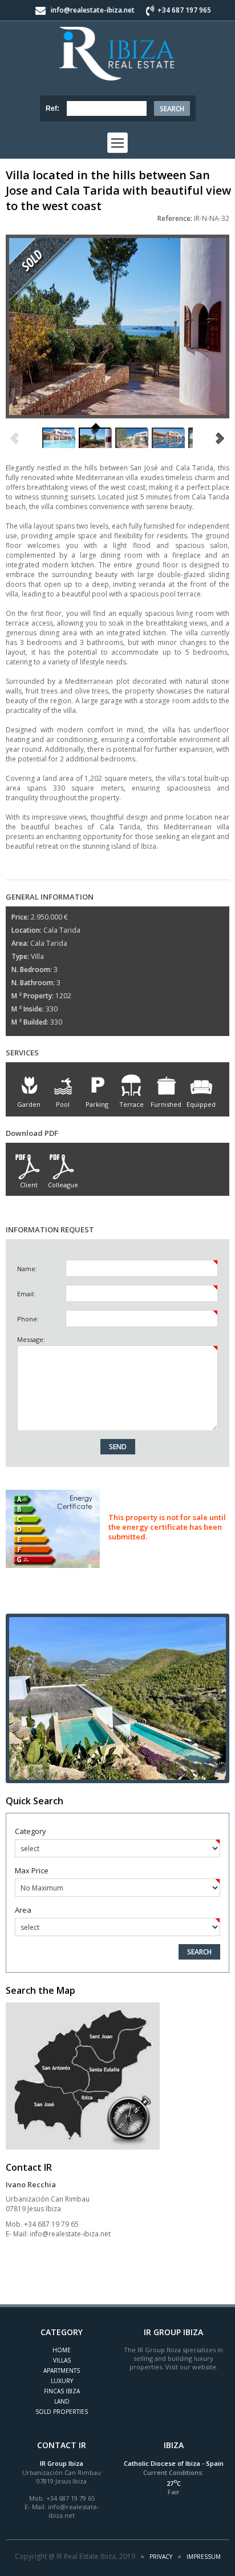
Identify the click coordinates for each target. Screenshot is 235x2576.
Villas (62, 2360)
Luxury (62, 2381)
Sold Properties (62, 2412)
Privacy (161, 2557)
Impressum (204, 2557)
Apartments (62, 2371)
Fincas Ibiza (62, 2391)
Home (62, 2350)
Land (62, 2401)
